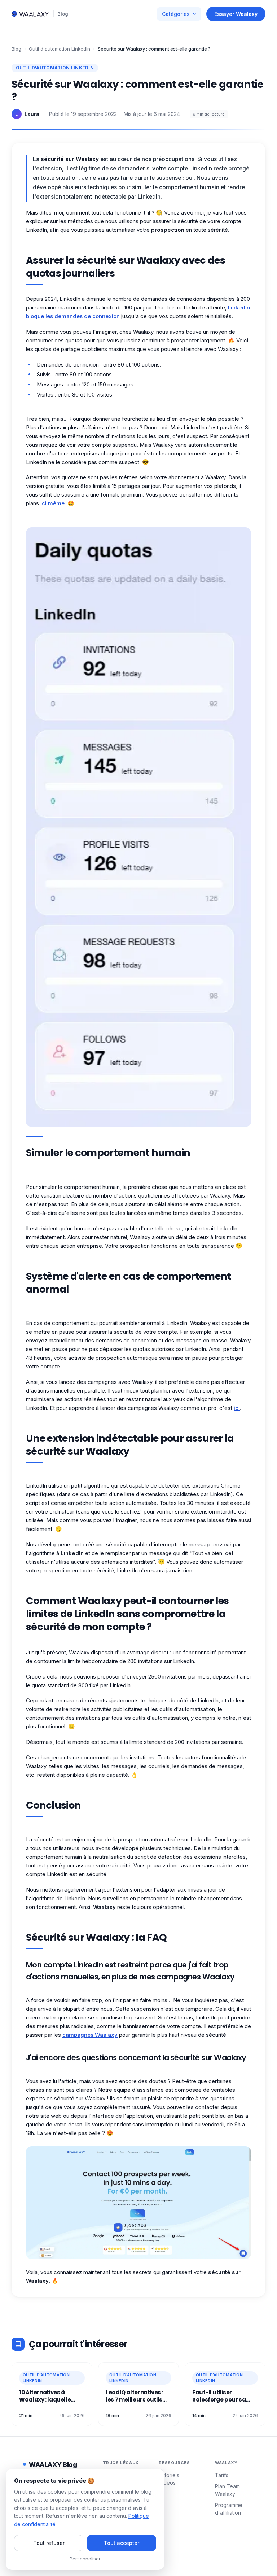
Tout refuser (49, 2543)
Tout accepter (122, 2543)
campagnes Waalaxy (90, 2035)
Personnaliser (85, 2559)
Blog (63, 14)
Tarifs (222, 2475)
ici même (52, 503)
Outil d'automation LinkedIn (60, 49)
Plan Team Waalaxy (227, 2490)
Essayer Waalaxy (236, 14)
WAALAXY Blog (53, 2465)
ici (237, 1408)
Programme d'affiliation (229, 2509)
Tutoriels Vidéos (169, 2479)
